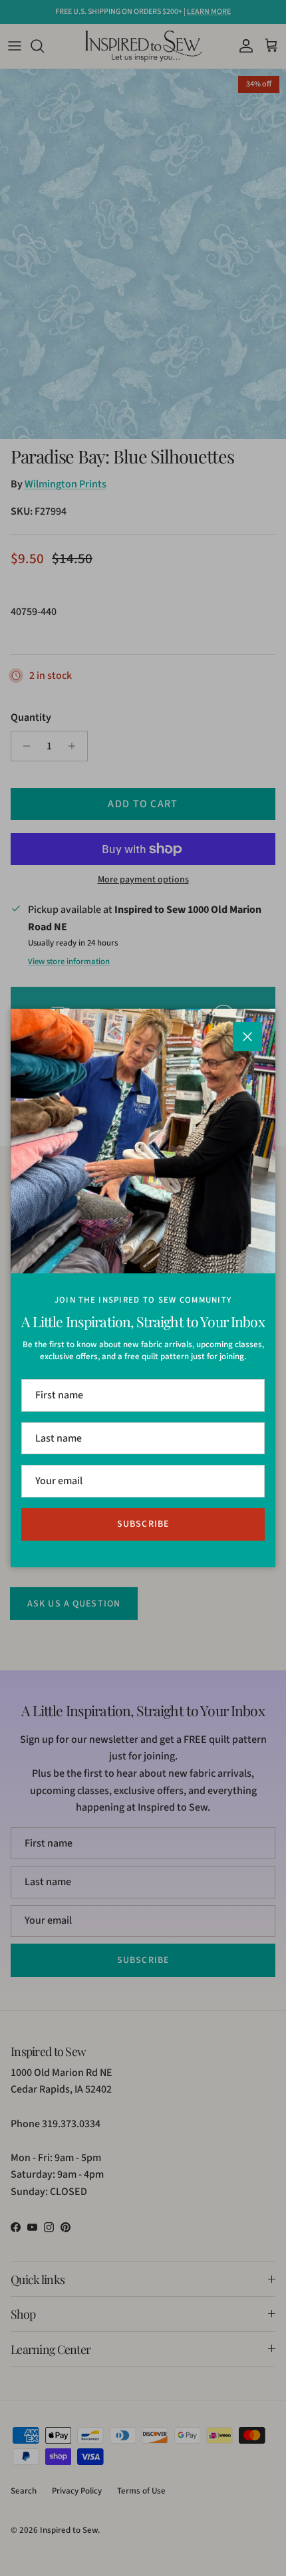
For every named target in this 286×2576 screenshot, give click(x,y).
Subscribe (143, 1524)
